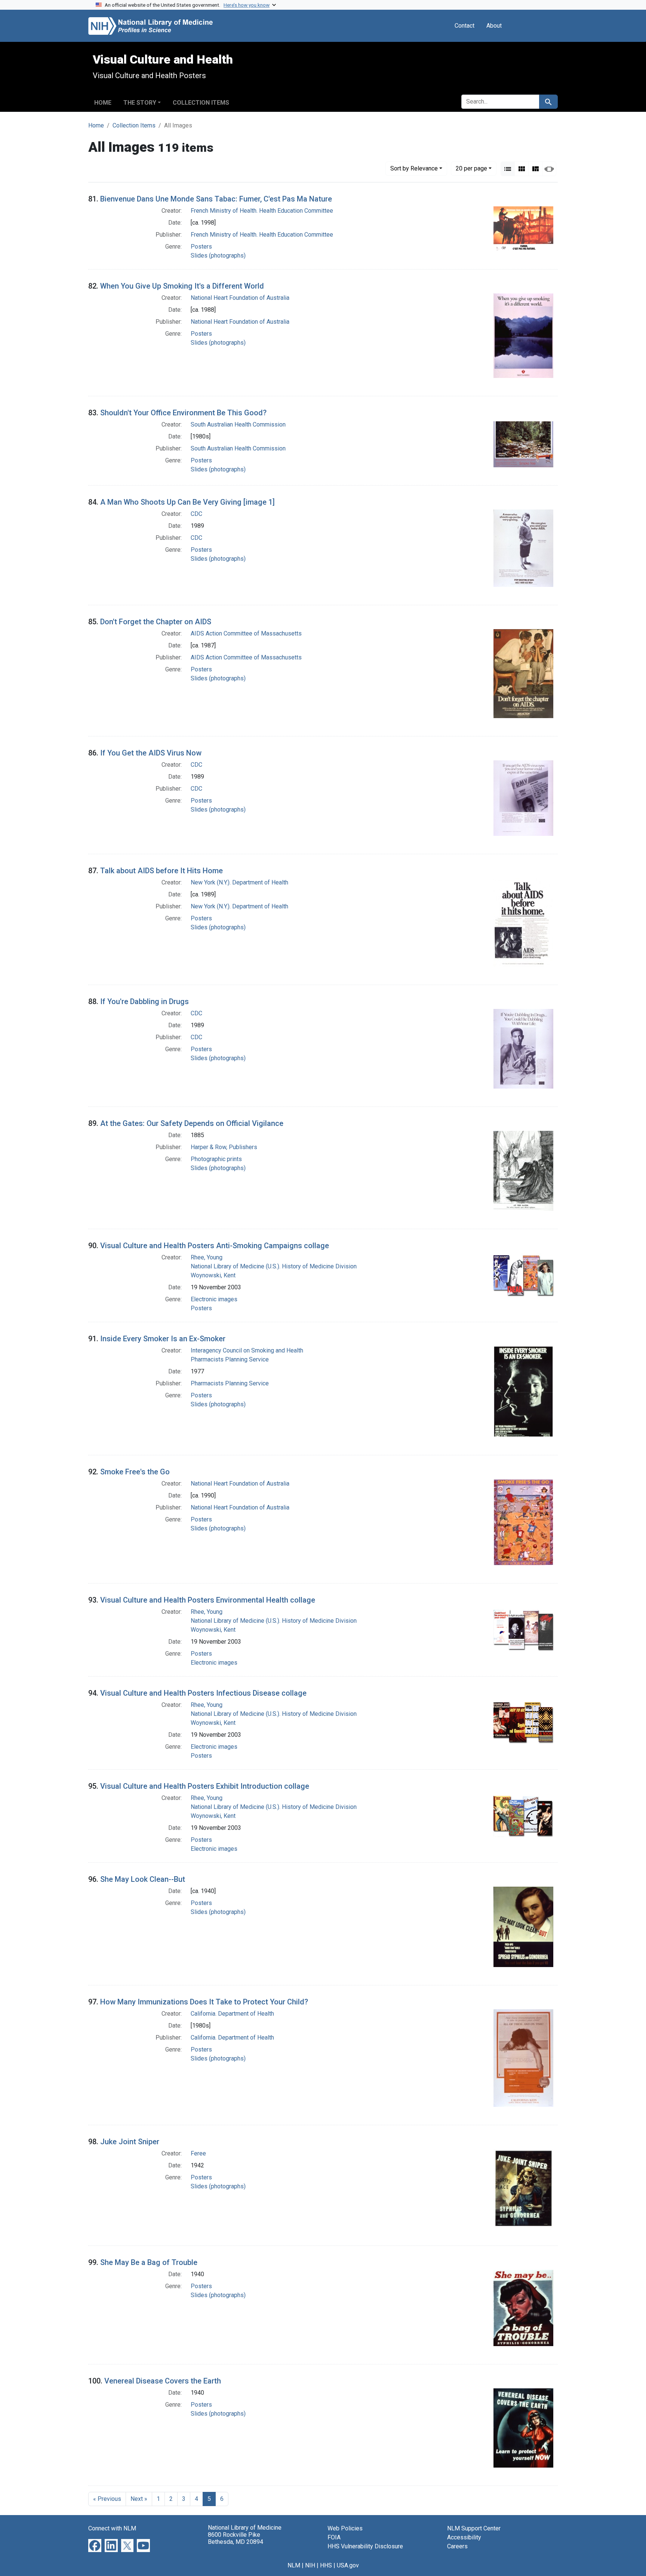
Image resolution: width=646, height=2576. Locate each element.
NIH (310, 2565)
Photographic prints (216, 1159)
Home (103, 103)
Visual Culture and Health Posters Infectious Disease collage (203, 1693)
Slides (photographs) (218, 256)
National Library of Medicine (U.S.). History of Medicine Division (274, 1266)
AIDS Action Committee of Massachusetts (246, 633)
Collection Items (201, 103)
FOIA (334, 2537)
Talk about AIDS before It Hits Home (161, 871)
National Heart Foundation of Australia (240, 298)
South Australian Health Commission (238, 424)
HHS (326, 2565)
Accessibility (464, 2537)
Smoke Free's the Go (135, 1472)
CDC (196, 514)
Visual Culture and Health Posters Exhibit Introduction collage (205, 1786)
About (494, 26)
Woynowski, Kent (213, 1275)
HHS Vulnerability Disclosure (365, 2546)
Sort (414, 168)
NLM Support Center (474, 2528)
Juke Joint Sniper (130, 2142)
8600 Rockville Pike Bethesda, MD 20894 (236, 2538)
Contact (464, 26)
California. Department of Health (232, 2014)
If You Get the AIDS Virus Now (151, 753)
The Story (140, 103)
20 (471, 168)
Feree (198, 2153)
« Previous (107, 2499)
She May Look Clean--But (143, 1879)
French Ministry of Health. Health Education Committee (262, 211)
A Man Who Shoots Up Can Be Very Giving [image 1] (187, 502)
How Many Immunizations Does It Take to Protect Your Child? (204, 2002)
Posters (201, 247)
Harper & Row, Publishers (224, 1147)
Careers (457, 2546)
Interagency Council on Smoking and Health (247, 1350)
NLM (294, 2565)
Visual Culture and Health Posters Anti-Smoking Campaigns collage (215, 1246)
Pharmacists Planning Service (230, 1359)
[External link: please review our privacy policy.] (95, 2545)
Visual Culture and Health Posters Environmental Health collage (208, 1600)
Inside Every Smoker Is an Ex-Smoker (163, 1339)
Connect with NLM (112, 2528)
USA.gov (348, 2565)
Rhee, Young (207, 1257)
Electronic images (214, 1299)
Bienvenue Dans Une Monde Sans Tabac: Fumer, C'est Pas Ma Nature (216, 199)
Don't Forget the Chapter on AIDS (156, 622)
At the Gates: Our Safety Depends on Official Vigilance (192, 1123)
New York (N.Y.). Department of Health (239, 882)
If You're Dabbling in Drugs (144, 1001)
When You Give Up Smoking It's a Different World (182, 286)
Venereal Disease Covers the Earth (163, 2381)
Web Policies (345, 2528)
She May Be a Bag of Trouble (149, 2262)
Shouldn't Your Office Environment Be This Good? (183, 413)
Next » (139, 2499)
